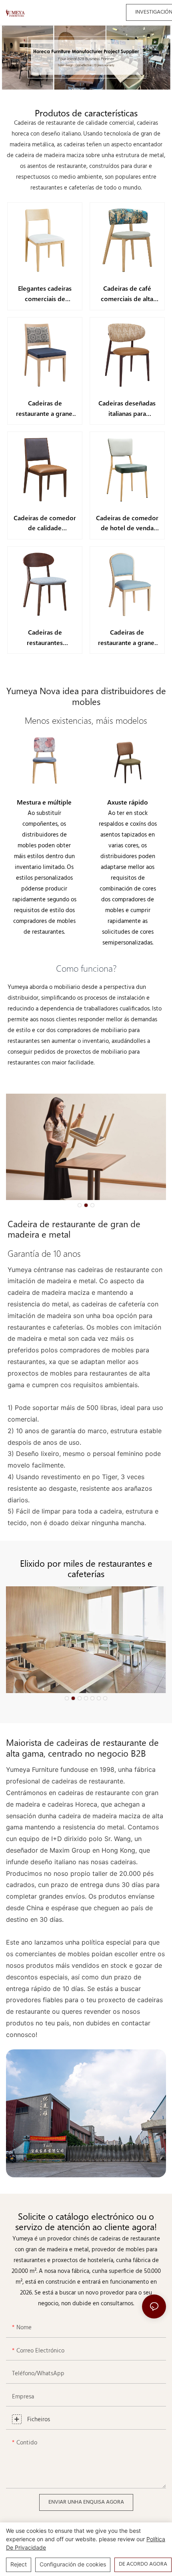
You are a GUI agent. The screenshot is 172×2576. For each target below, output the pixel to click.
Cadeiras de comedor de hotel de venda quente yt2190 (127, 523)
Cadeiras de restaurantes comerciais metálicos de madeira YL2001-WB (45, 638)
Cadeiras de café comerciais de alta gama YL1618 (127, 294)
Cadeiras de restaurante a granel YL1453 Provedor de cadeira (127, 638)
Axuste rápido (128, 802)
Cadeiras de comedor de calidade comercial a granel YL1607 (45, 523)
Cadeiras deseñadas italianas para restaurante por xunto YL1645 (127, 408)
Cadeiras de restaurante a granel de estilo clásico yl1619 (45, 408)
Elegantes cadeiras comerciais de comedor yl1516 (45, 294)
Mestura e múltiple (44, 802)
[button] (80, 1205)
